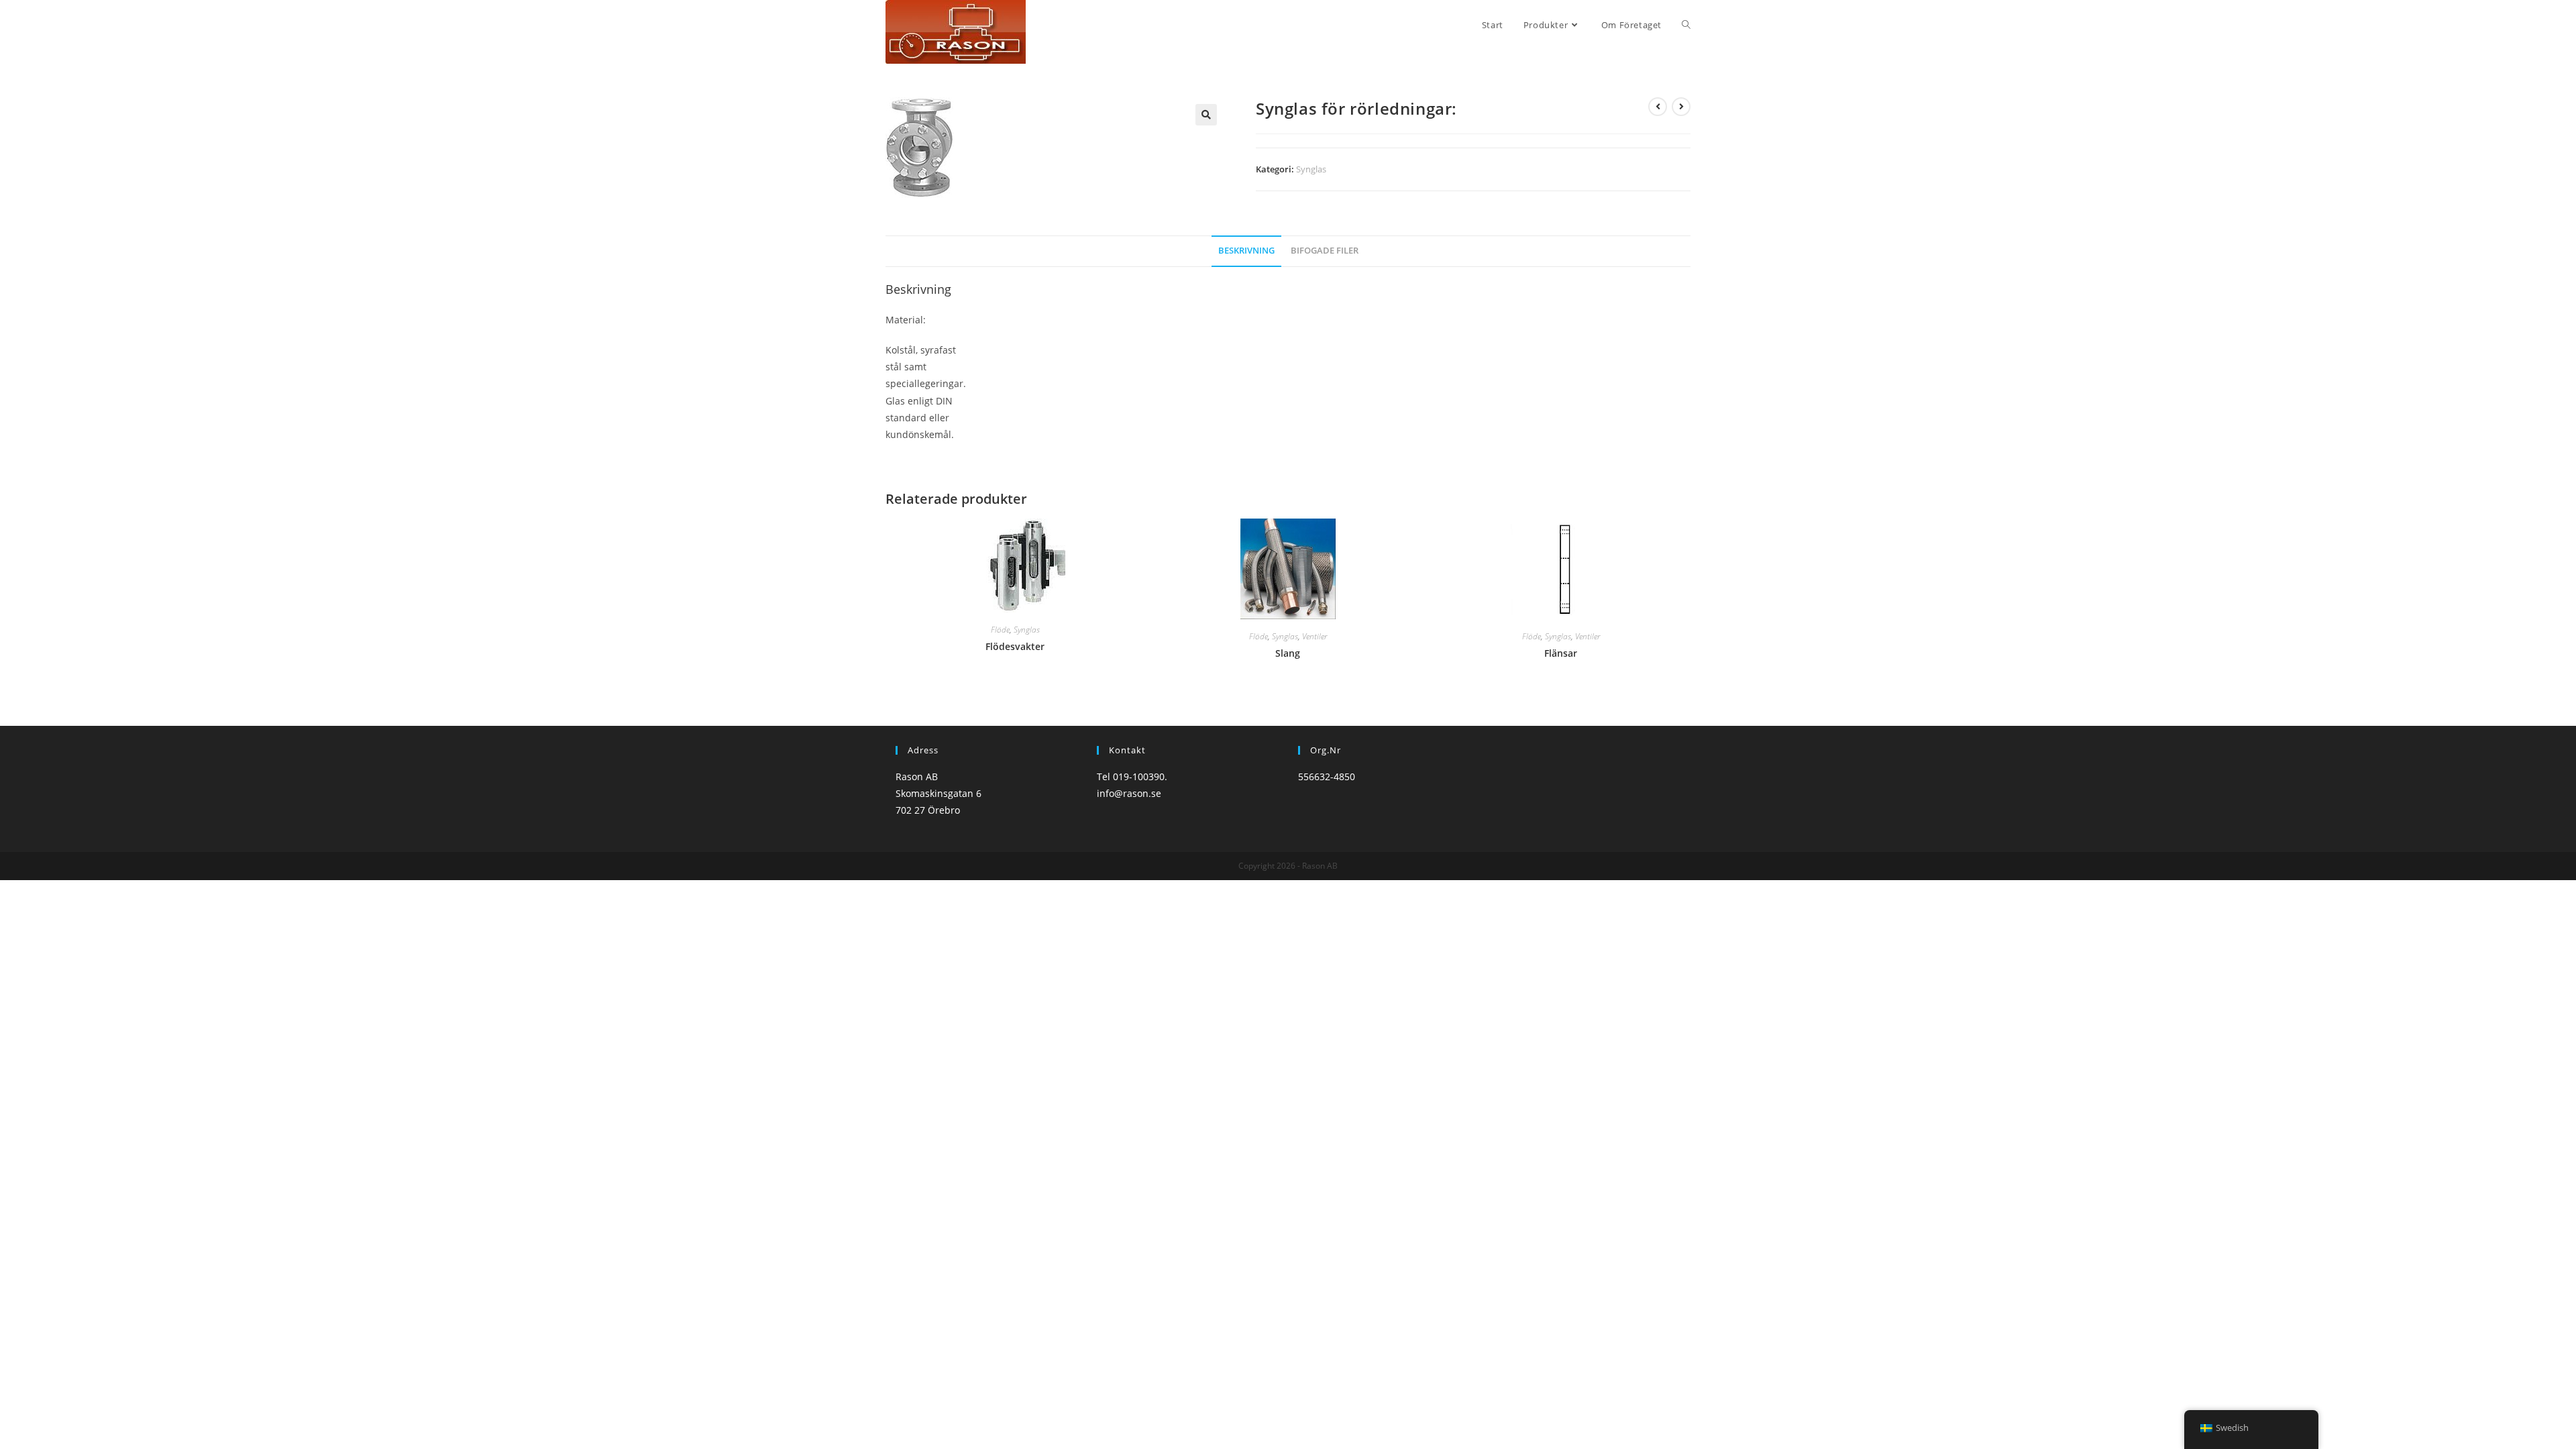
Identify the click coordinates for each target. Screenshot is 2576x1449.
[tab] (1246, 251)
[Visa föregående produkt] (1658, 107)
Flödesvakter (1015, 646)
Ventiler (1314, 636)
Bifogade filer (1325, 251)
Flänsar (1561, 653)
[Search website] (1686, 25)
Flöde (1000, 630)
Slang (1288, 653)
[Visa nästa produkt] (1681, 107)
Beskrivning (1246, 251)
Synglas (1311, 169)
